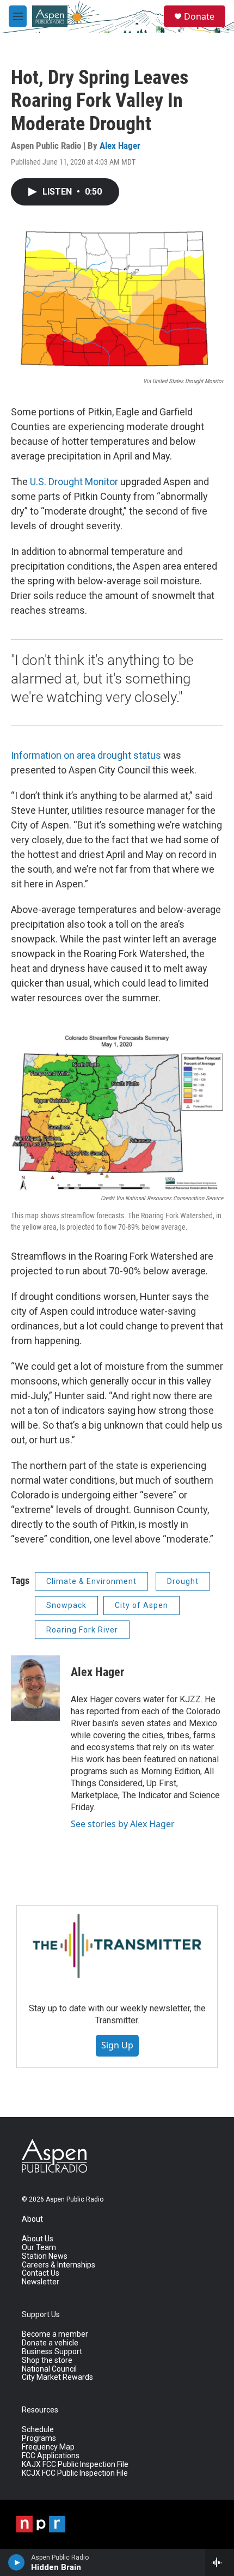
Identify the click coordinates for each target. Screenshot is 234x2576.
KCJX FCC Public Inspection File (75, 2473)
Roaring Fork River (82, 1630)
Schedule (38, 2430)
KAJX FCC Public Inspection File (75, 2465)
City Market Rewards (57, 2377)
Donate (199, 16)
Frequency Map (48, 2447)
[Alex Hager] (35, 1688)
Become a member (55, 2334)
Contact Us (41, 2273)
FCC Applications (51, 2456)
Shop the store (47, 2360)
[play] (17, 2562)
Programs (39, 2438)
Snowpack (66, 1605)
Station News (45, 2256)
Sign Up (117, 2045)
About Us (38, 2239)
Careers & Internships (59, 2265)
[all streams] (220, 2562)
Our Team (39, 2248)
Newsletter (41, 2282)
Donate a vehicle (50, 2343)
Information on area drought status (86, 755)
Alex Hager (120, 146)
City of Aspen (141, 1605)
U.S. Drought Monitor (74, 482)
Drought (183, 1581)
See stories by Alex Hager (123, 1824)
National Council (49, 2369)
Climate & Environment (91, 1581)
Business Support (52, 2352)
